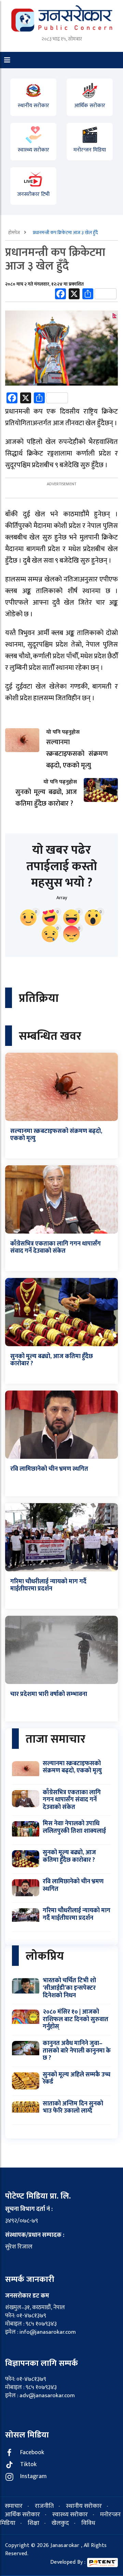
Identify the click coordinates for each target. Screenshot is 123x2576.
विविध (88, 2523)
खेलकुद (60, 2523)
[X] (74, 295)
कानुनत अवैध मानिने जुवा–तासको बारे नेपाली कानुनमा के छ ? (77, 2051)
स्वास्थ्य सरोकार (33, 150)
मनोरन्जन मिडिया (90, 150)
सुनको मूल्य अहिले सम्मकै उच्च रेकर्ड (77, 2078)
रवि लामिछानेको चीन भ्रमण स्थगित (49, 1469)
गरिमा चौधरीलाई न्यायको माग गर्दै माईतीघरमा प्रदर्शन (48, 1585)
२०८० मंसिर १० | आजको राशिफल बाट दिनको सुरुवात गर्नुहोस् (76, 2019)
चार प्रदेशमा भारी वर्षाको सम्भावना (49, 1694)
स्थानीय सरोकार (33, 105)
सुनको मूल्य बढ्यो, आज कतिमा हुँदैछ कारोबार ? (52, 1360)
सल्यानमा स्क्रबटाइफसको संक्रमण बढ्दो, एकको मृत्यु (56, 1135)
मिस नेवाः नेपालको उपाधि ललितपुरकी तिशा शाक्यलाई (74, 1827)
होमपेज (15, 233)
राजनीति (44, 2506)
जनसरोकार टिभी (33, 194)
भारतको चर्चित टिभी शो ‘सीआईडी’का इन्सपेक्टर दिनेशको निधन (69, 1988)
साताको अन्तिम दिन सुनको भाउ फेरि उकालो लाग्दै (73, 2107)
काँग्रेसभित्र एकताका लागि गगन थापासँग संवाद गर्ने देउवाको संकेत (56, 1248)
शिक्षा (33, 2523)
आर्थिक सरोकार (90, 105)
